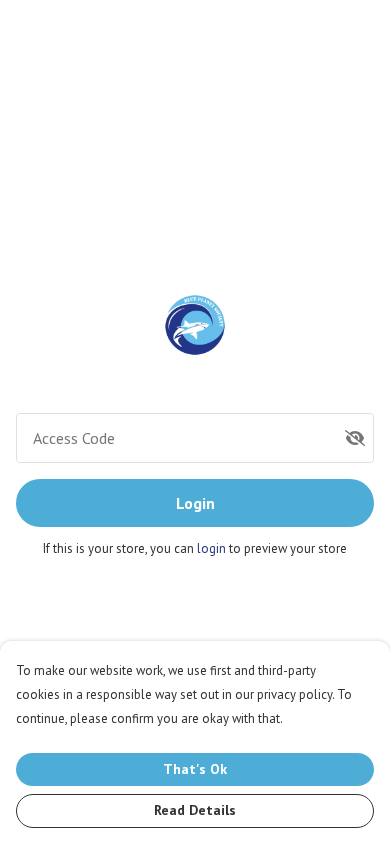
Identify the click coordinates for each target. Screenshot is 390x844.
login (213, 548)
